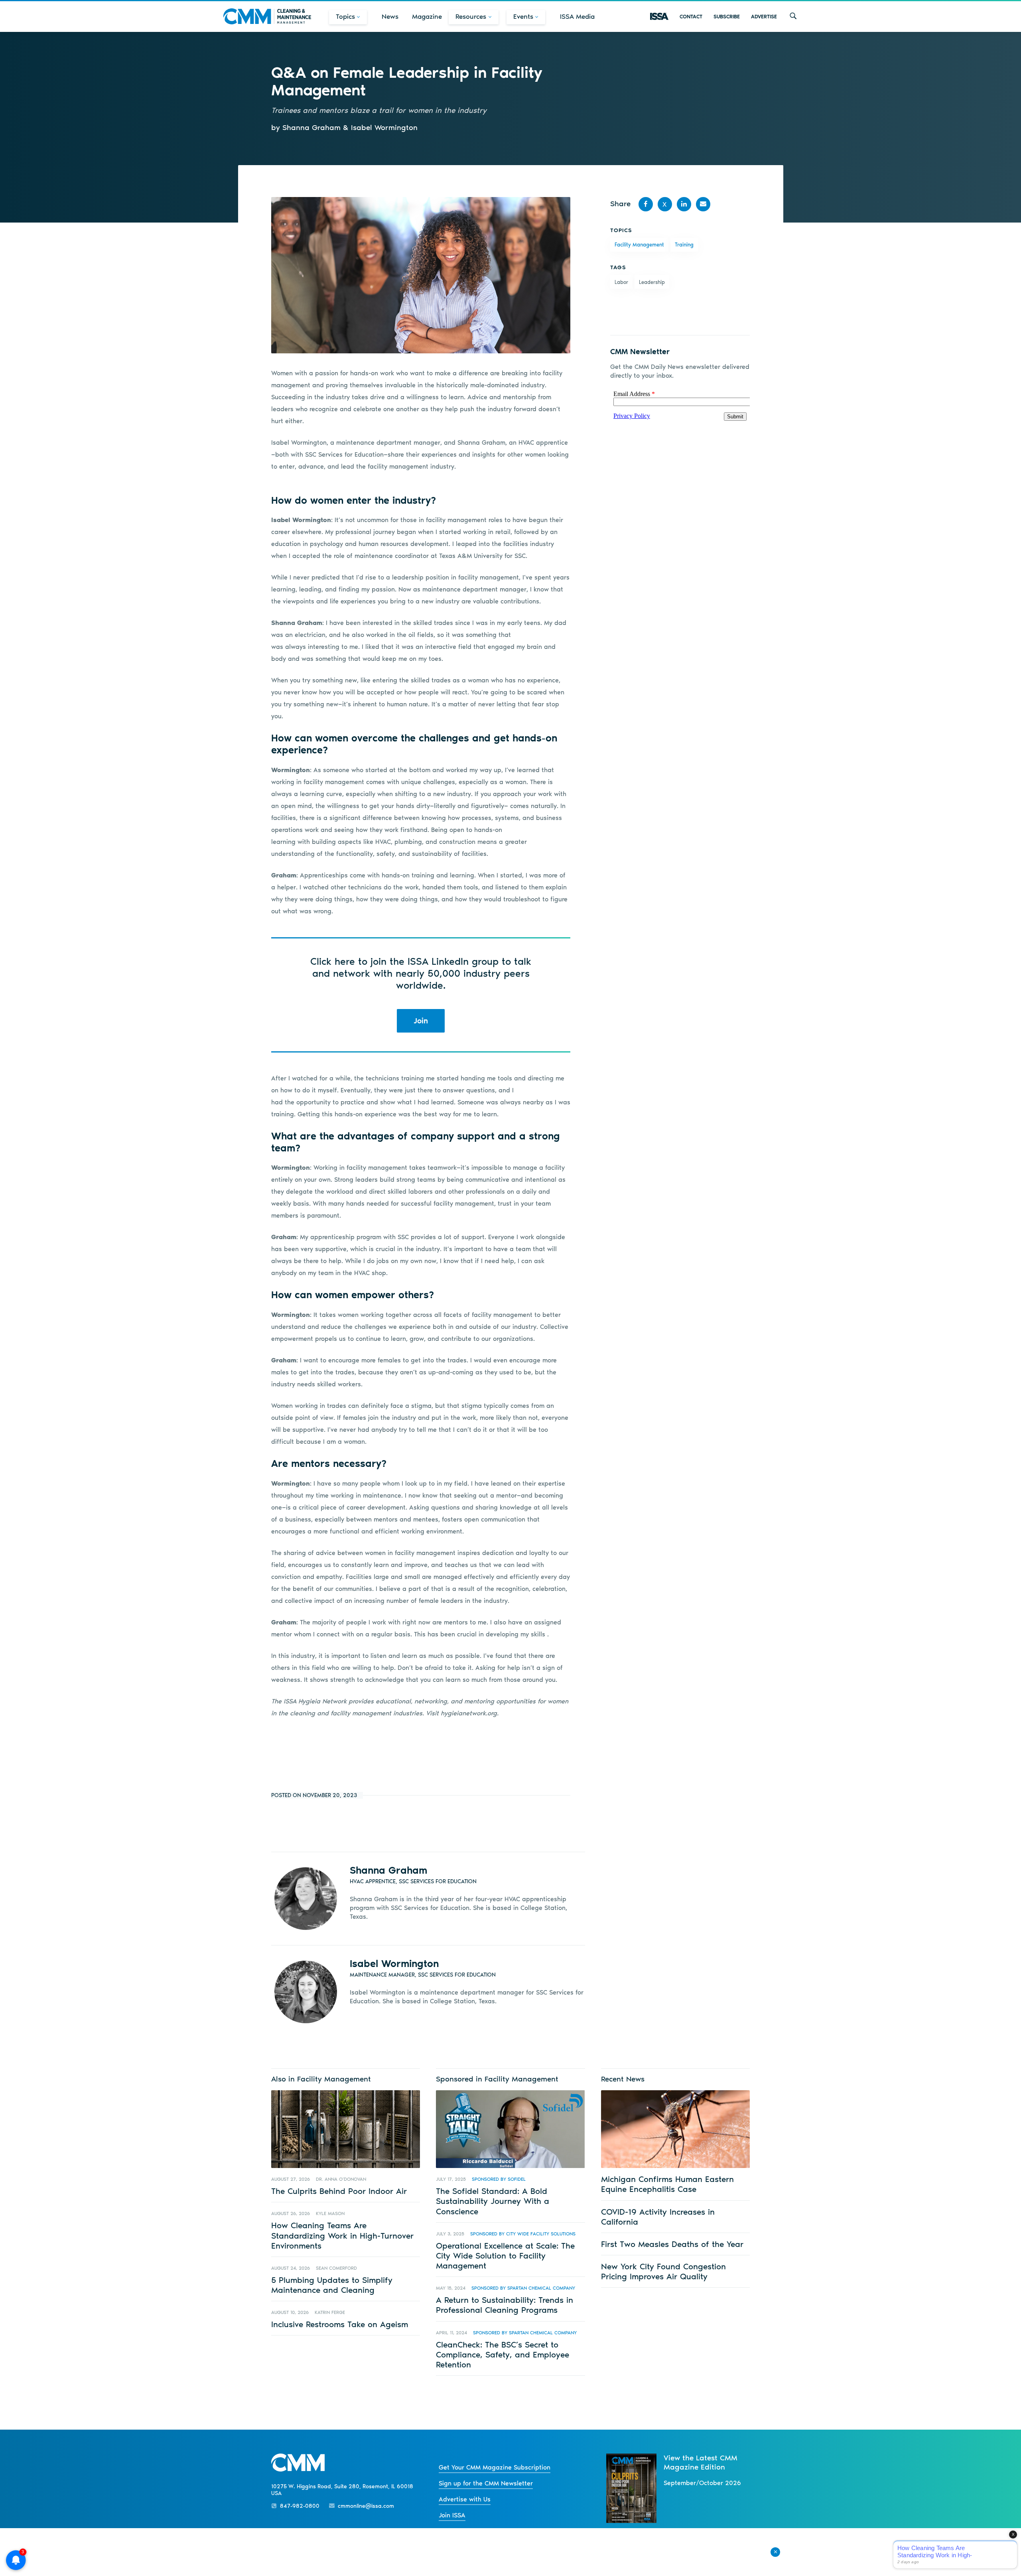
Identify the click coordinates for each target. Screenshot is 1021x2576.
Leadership (652, 282)
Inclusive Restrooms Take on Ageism (340, 2324)
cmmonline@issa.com (366, 2506)
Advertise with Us (465, 2499)
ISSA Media (577, 16)
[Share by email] (703, 204)
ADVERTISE (764, 17)
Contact (691, 17)
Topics (345, 16)
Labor (621, 282)
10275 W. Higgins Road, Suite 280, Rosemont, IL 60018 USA (342, 2490)
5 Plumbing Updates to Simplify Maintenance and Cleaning (332, 2285)
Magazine (427, 16)
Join (421, 1021)
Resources (471, 16)
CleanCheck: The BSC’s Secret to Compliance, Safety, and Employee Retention (503, 2354)
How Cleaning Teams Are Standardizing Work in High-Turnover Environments (342, 2235)
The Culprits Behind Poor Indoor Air (339, 2191)
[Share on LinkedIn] (684, 204)
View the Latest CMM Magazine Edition (701, 2462)
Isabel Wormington (394, 1963)
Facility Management (639, 245)
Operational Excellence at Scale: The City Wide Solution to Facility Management (505, 2256)
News (390, 16)
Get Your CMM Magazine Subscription (495, 2467)
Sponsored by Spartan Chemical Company (523, 2288)
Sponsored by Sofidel (499, 2179)
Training (684, 245)
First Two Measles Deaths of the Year (672, 2244)
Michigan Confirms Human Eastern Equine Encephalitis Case (667, 2184)
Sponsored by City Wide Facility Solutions (523, 2234)
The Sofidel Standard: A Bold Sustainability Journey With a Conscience (493, 2201)
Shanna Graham (388, 1870)
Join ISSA (452, 2515)
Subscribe (727, 17)
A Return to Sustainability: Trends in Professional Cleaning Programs (505, 2305)
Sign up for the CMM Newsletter (486, 2483)
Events (523, 16)
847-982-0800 (300, 2506)
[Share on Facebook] (646, 204)
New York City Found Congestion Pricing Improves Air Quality (663, 2271)
